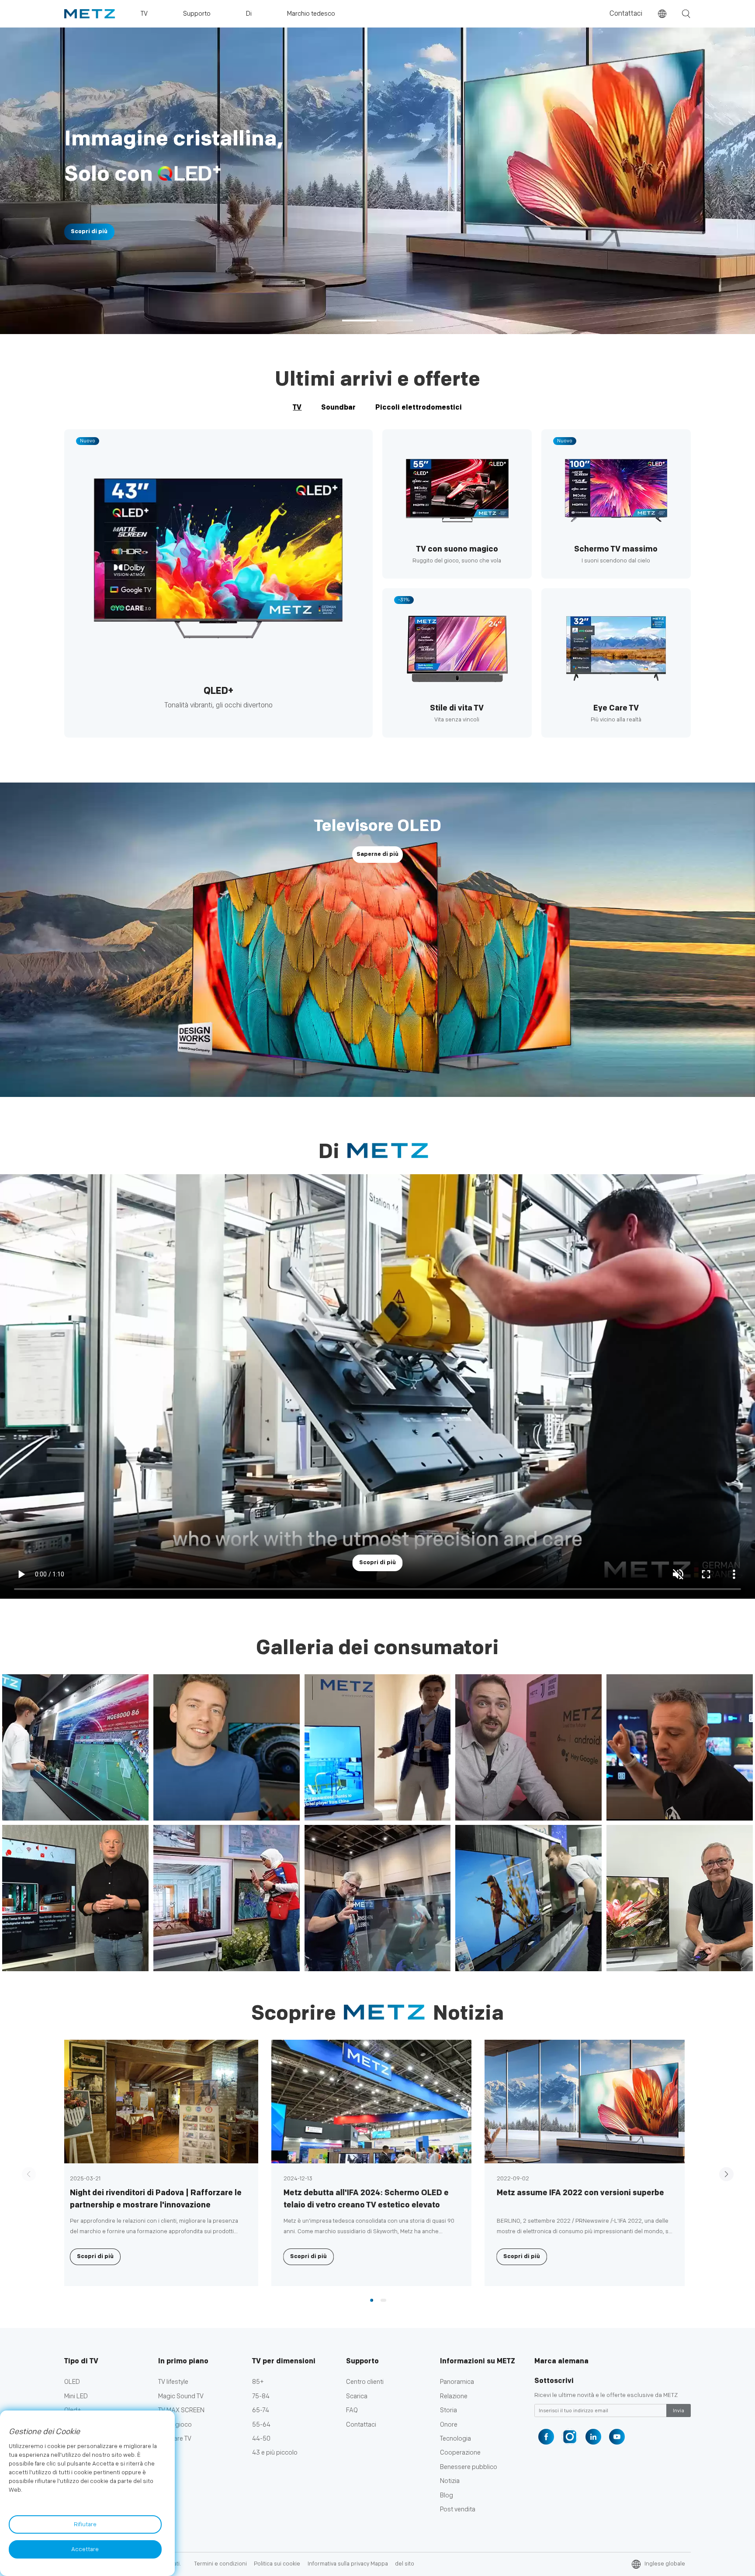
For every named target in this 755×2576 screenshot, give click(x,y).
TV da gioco (175, 2425)
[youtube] (617, 2437)
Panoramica (457, 2382)
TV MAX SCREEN (181, 2410)
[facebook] (546, 2437)
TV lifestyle (173, 2382)
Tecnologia (455, 2439)
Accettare (85, 2549)
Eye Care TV (175, 2439)
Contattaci (626, 14)
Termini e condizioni (220, 2564)
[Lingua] (662, 14)
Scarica (357, 2396)
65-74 (261, 2410)
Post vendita (458, 2509)
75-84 (261, 2396)
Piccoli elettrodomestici (419, 407)
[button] (359, 321)
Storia (448, 2410)
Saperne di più (377, 854)
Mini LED (76, 2396)
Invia (679, 2411)
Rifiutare (85, 2524)
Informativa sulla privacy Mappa (348, 2564)
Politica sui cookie (277, 2564)
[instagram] (570, 2437)
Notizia (450, 2481)
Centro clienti (365, 2382)
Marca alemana (561, 2361)
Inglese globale (665, 2564)
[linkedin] (593, 2437)
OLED (72, 2382)
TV (297, 407)
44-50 (261, 2439)
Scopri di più (621, 232)
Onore (449, 2425)
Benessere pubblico (469, 2467)
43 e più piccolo (275, 2453)
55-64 (261, 2425)
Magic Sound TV (181, 2396)
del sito (405, 2564)
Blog (447, 2495)
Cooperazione (460, 2453)
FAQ (352, 2410)
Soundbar (338, 407)
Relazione (454, 2396)
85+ (258, 2382)
